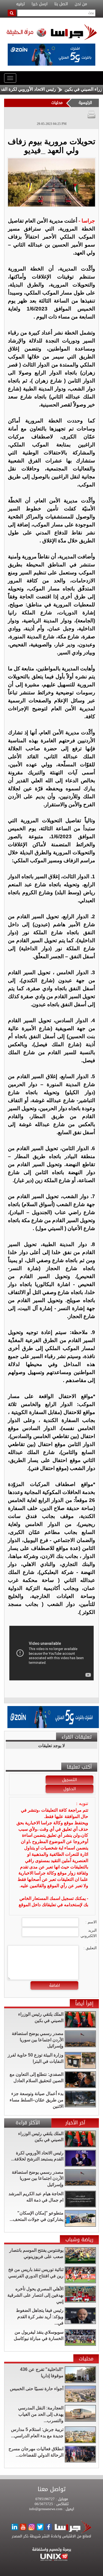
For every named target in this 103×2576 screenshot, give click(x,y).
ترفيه (20, 4)
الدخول (70, 1789)
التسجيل (69, 1780)
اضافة (55, 1985)
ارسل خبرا (40, 4)
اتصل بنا (61, 4)
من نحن (81, 4)
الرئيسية (85, 103)
